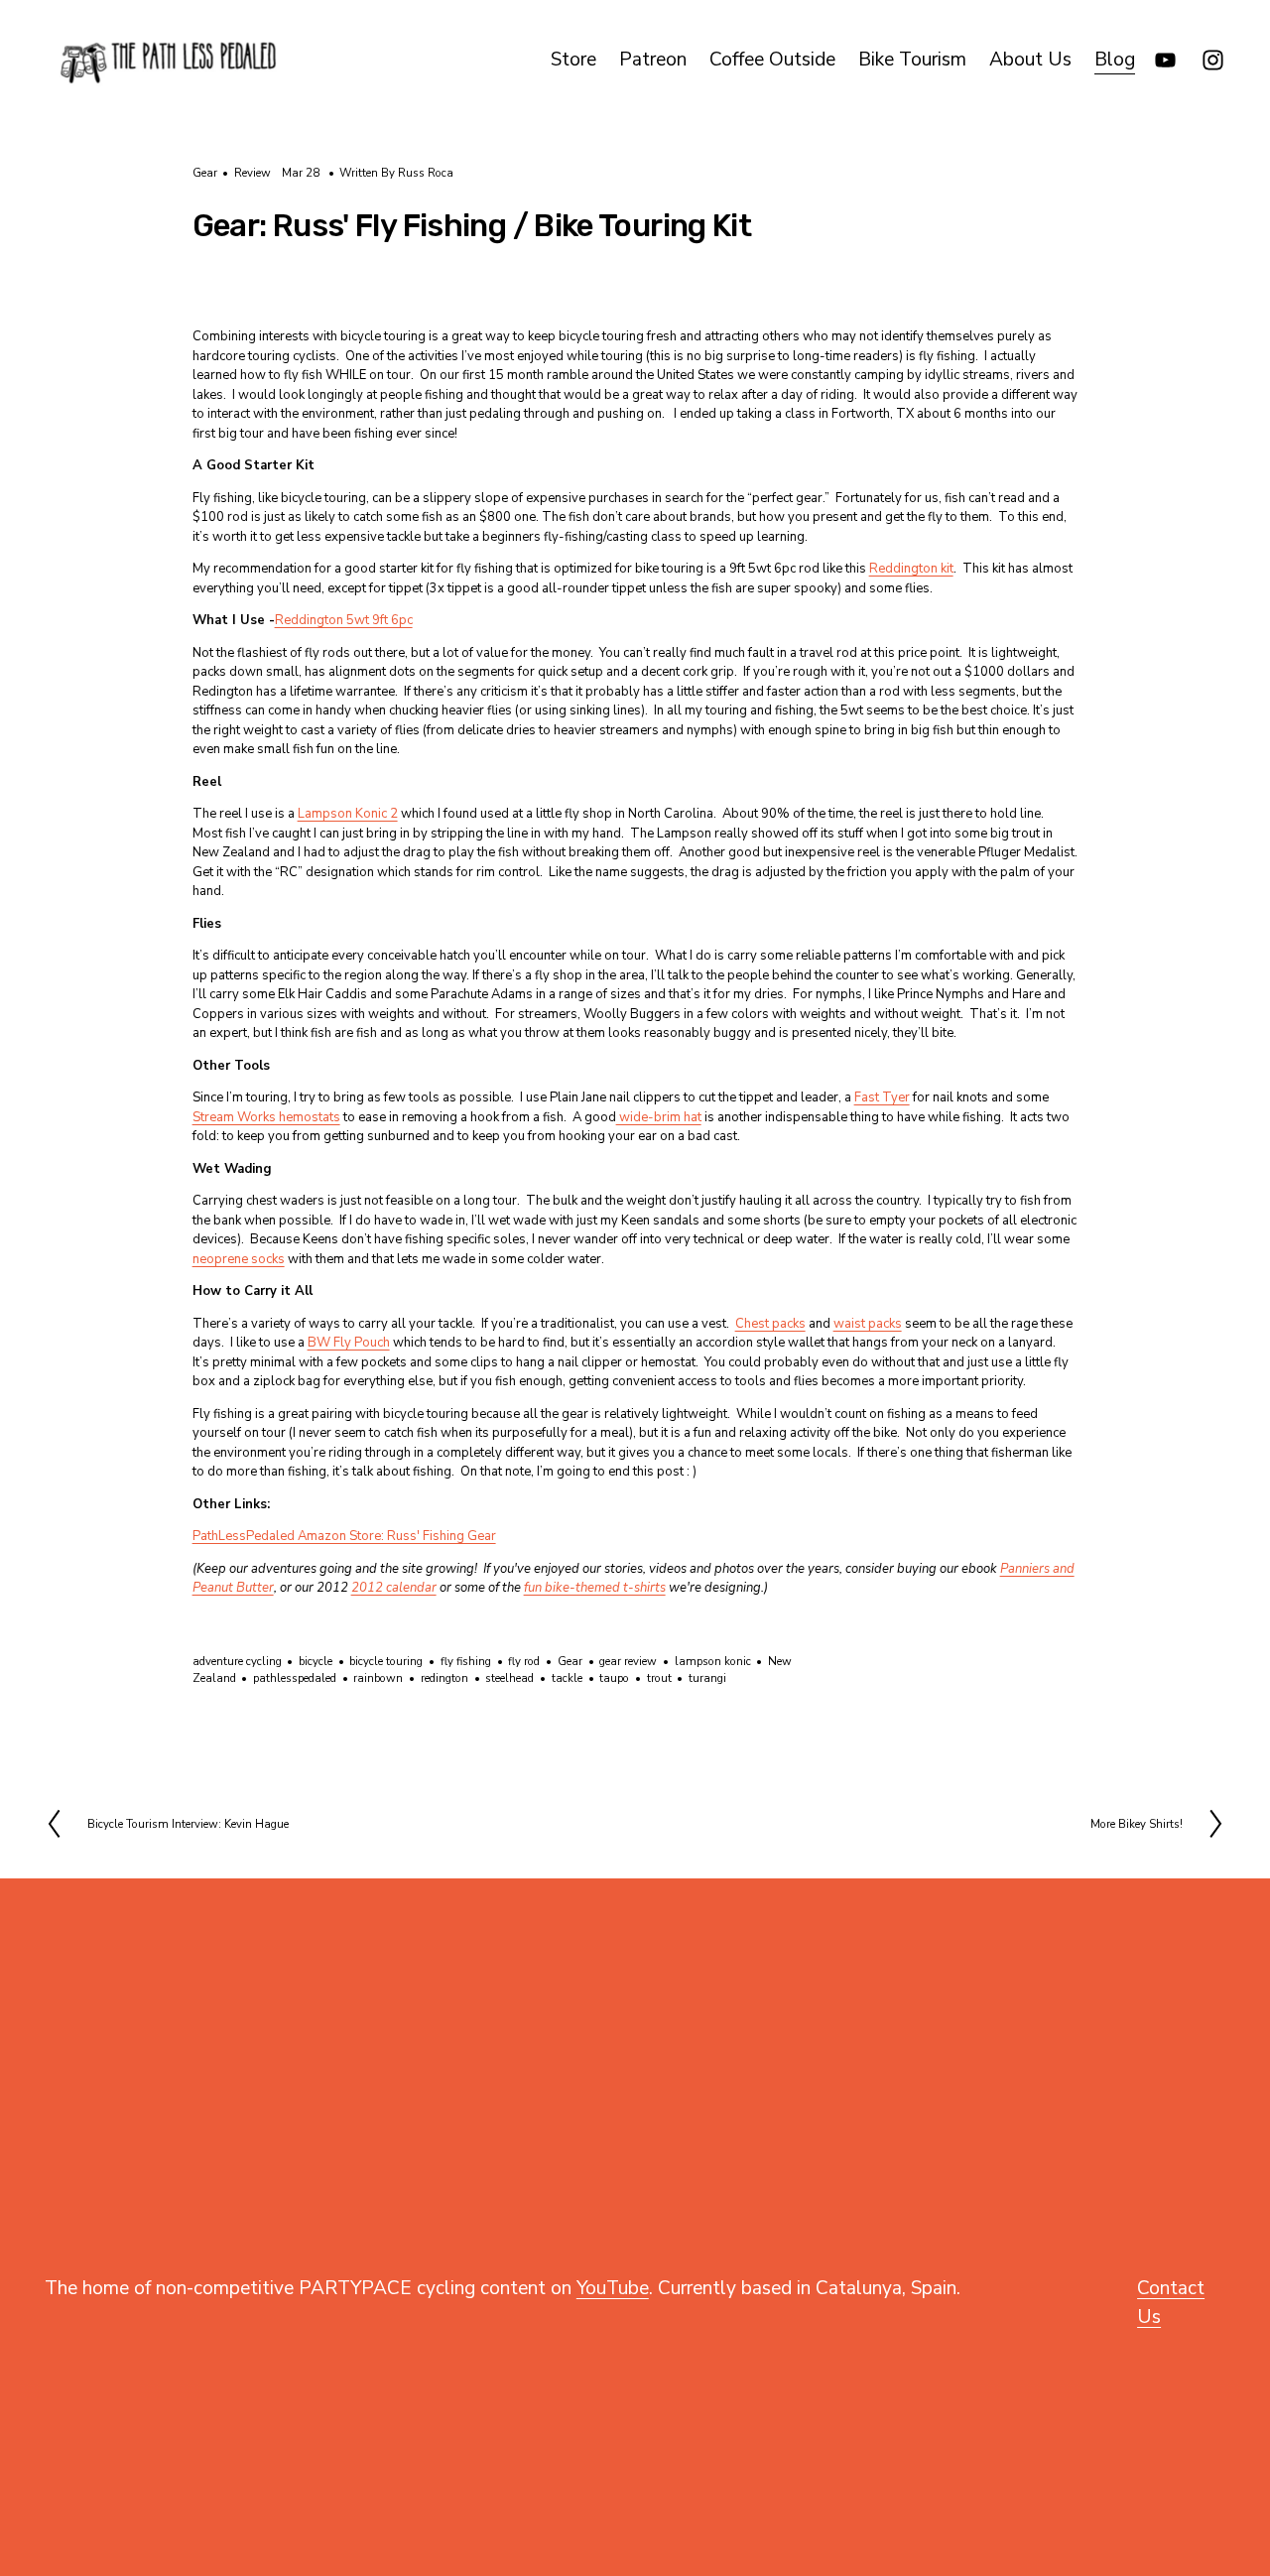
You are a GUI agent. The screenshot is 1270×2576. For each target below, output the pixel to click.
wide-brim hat (659, 1117)
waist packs (868, 1324)
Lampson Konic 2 (348, 814)
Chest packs (770, 1324)
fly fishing (466, 1661)
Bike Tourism (912, 60)
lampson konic (713, 1661)
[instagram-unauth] (1213, 60)
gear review (628, 1661)
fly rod (524, 1661)
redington (444, 1678)
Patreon (653, 60)
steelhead (509, 1678)
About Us (1030, 60)
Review (253, 173)
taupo (614, 1678)
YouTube (613, 2288)
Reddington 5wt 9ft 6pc (344, 620)
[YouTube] (1165, 60)
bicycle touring (386, 1661)
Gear (205, 173)
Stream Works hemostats (266, 1117)
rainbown (378, 1678)
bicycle (316, 1661)
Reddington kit (911, 569)
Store (573, 60)
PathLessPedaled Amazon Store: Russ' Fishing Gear (344, 1536)
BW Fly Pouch (349, 1343)
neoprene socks (239, 1259)
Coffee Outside (772, 60)
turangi (707, 1678)
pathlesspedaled (295, 1678)
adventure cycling (237, 1661)
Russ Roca (426, 173)
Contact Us (1171, 2303)
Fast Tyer (882, 1097)
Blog (1115, 60)
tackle (567, 1678)
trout (659, 1678)
